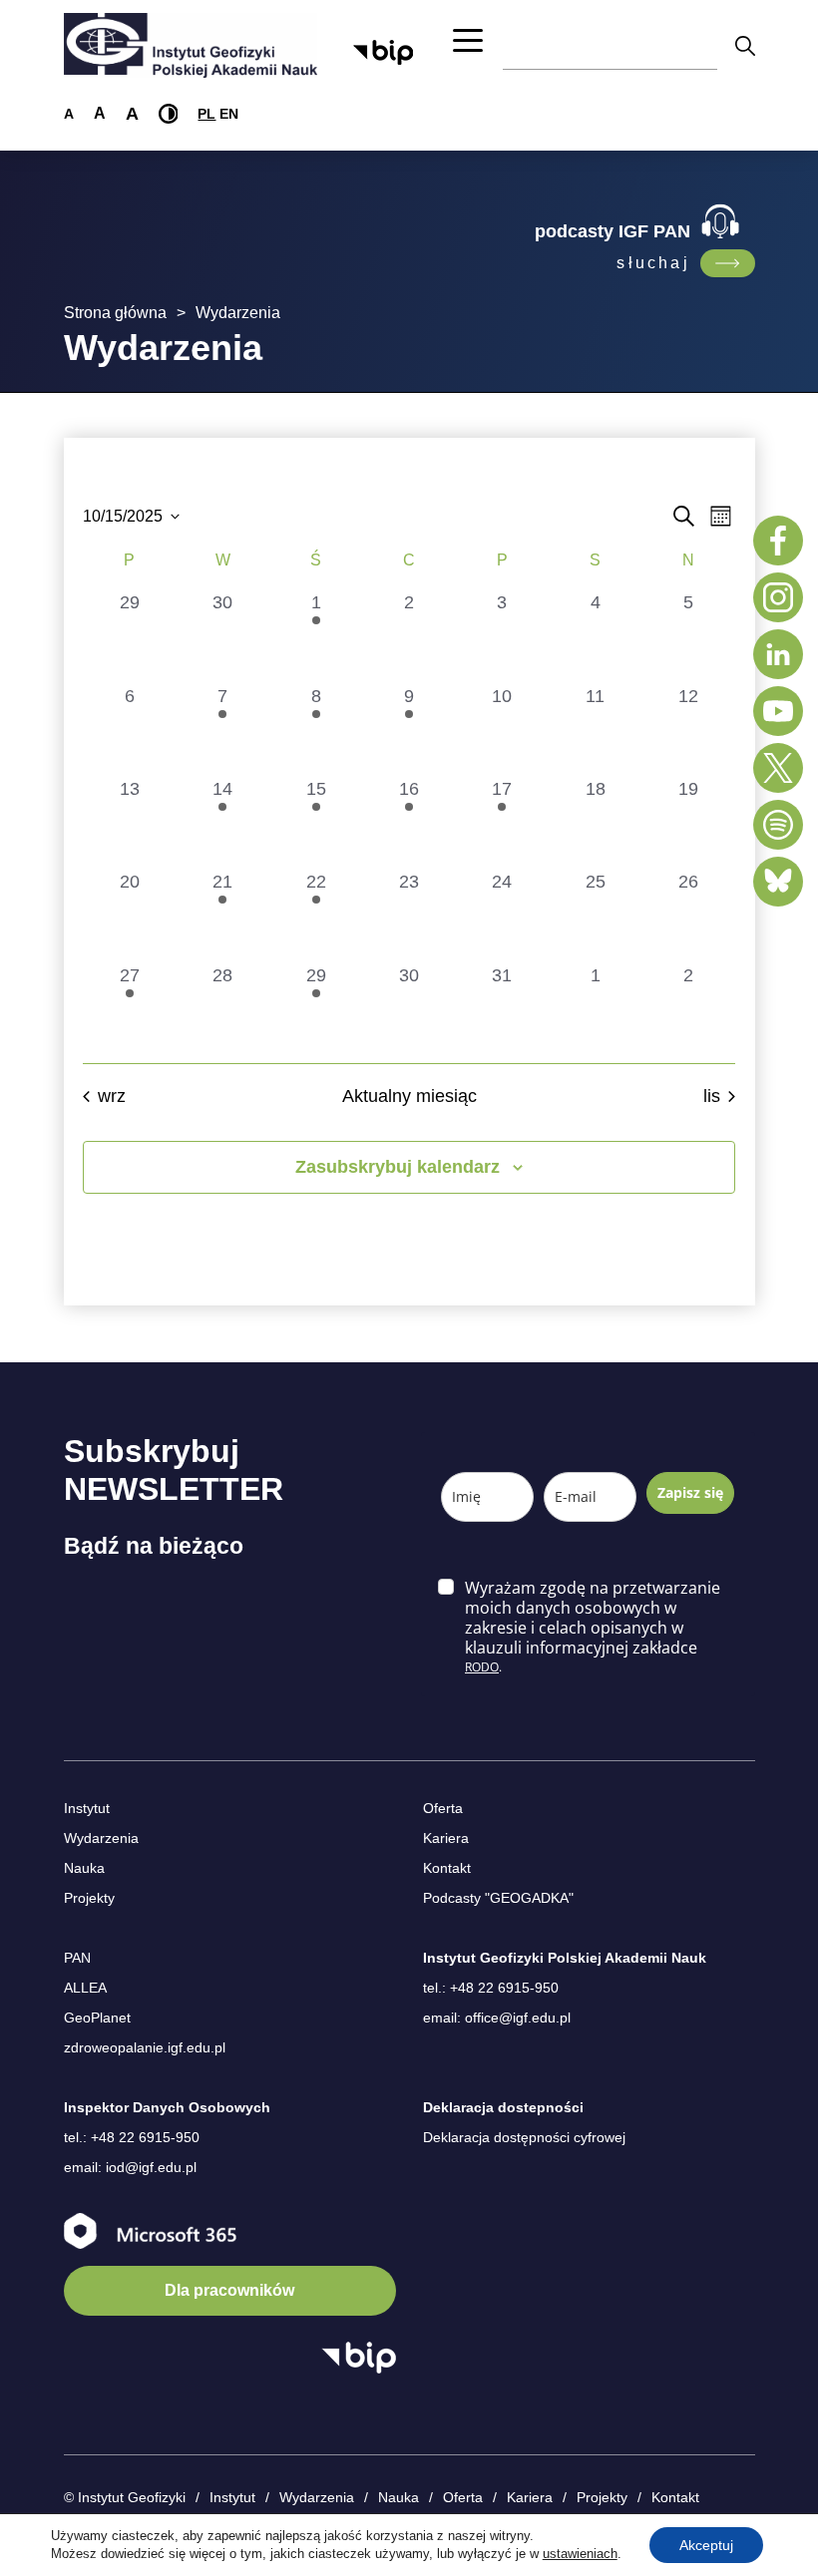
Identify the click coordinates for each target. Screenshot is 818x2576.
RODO (482, 1667)
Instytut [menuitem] (232, 2497)
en (229, 114)
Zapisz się (690, 1492)
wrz (112, 1096)
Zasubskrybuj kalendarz (398, 1167)
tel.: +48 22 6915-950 (491, 1988)
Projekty (89, 1898)
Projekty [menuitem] (602, 2497)
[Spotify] (778, 825)
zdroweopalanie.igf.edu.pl (145, 2047)
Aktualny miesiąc (409, 1096)
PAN (77, 1958)
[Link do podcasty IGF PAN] (728, 263)
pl (206, 114)
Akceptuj (706, 2545)
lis (712, 1096)
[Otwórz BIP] (359, 2358)
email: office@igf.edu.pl (497, 2018)
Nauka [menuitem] (399, 2497)
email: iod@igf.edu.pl (130, 2167)
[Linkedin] (778, 654)
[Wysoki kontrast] (169, 114)
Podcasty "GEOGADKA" (498, 1898)
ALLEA (85, 1988)
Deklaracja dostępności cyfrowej (524, 2137)
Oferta (443, 1808)
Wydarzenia (101, 1838)
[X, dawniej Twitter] (778, 768)
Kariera (446, 1838)
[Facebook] (778, 541)
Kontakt (447, 1868)
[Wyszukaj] (745, 45)
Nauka (84, 1868)
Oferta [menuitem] (463, 2497)
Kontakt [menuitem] (675, 2497)
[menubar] (447, 2498)
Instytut (87, 1808)
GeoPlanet (97, 2018)
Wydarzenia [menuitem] (317, 2497)
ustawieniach (580, 2554)
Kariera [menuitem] (530, 2497)
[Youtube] (778, 711)
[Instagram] (778, 597)
